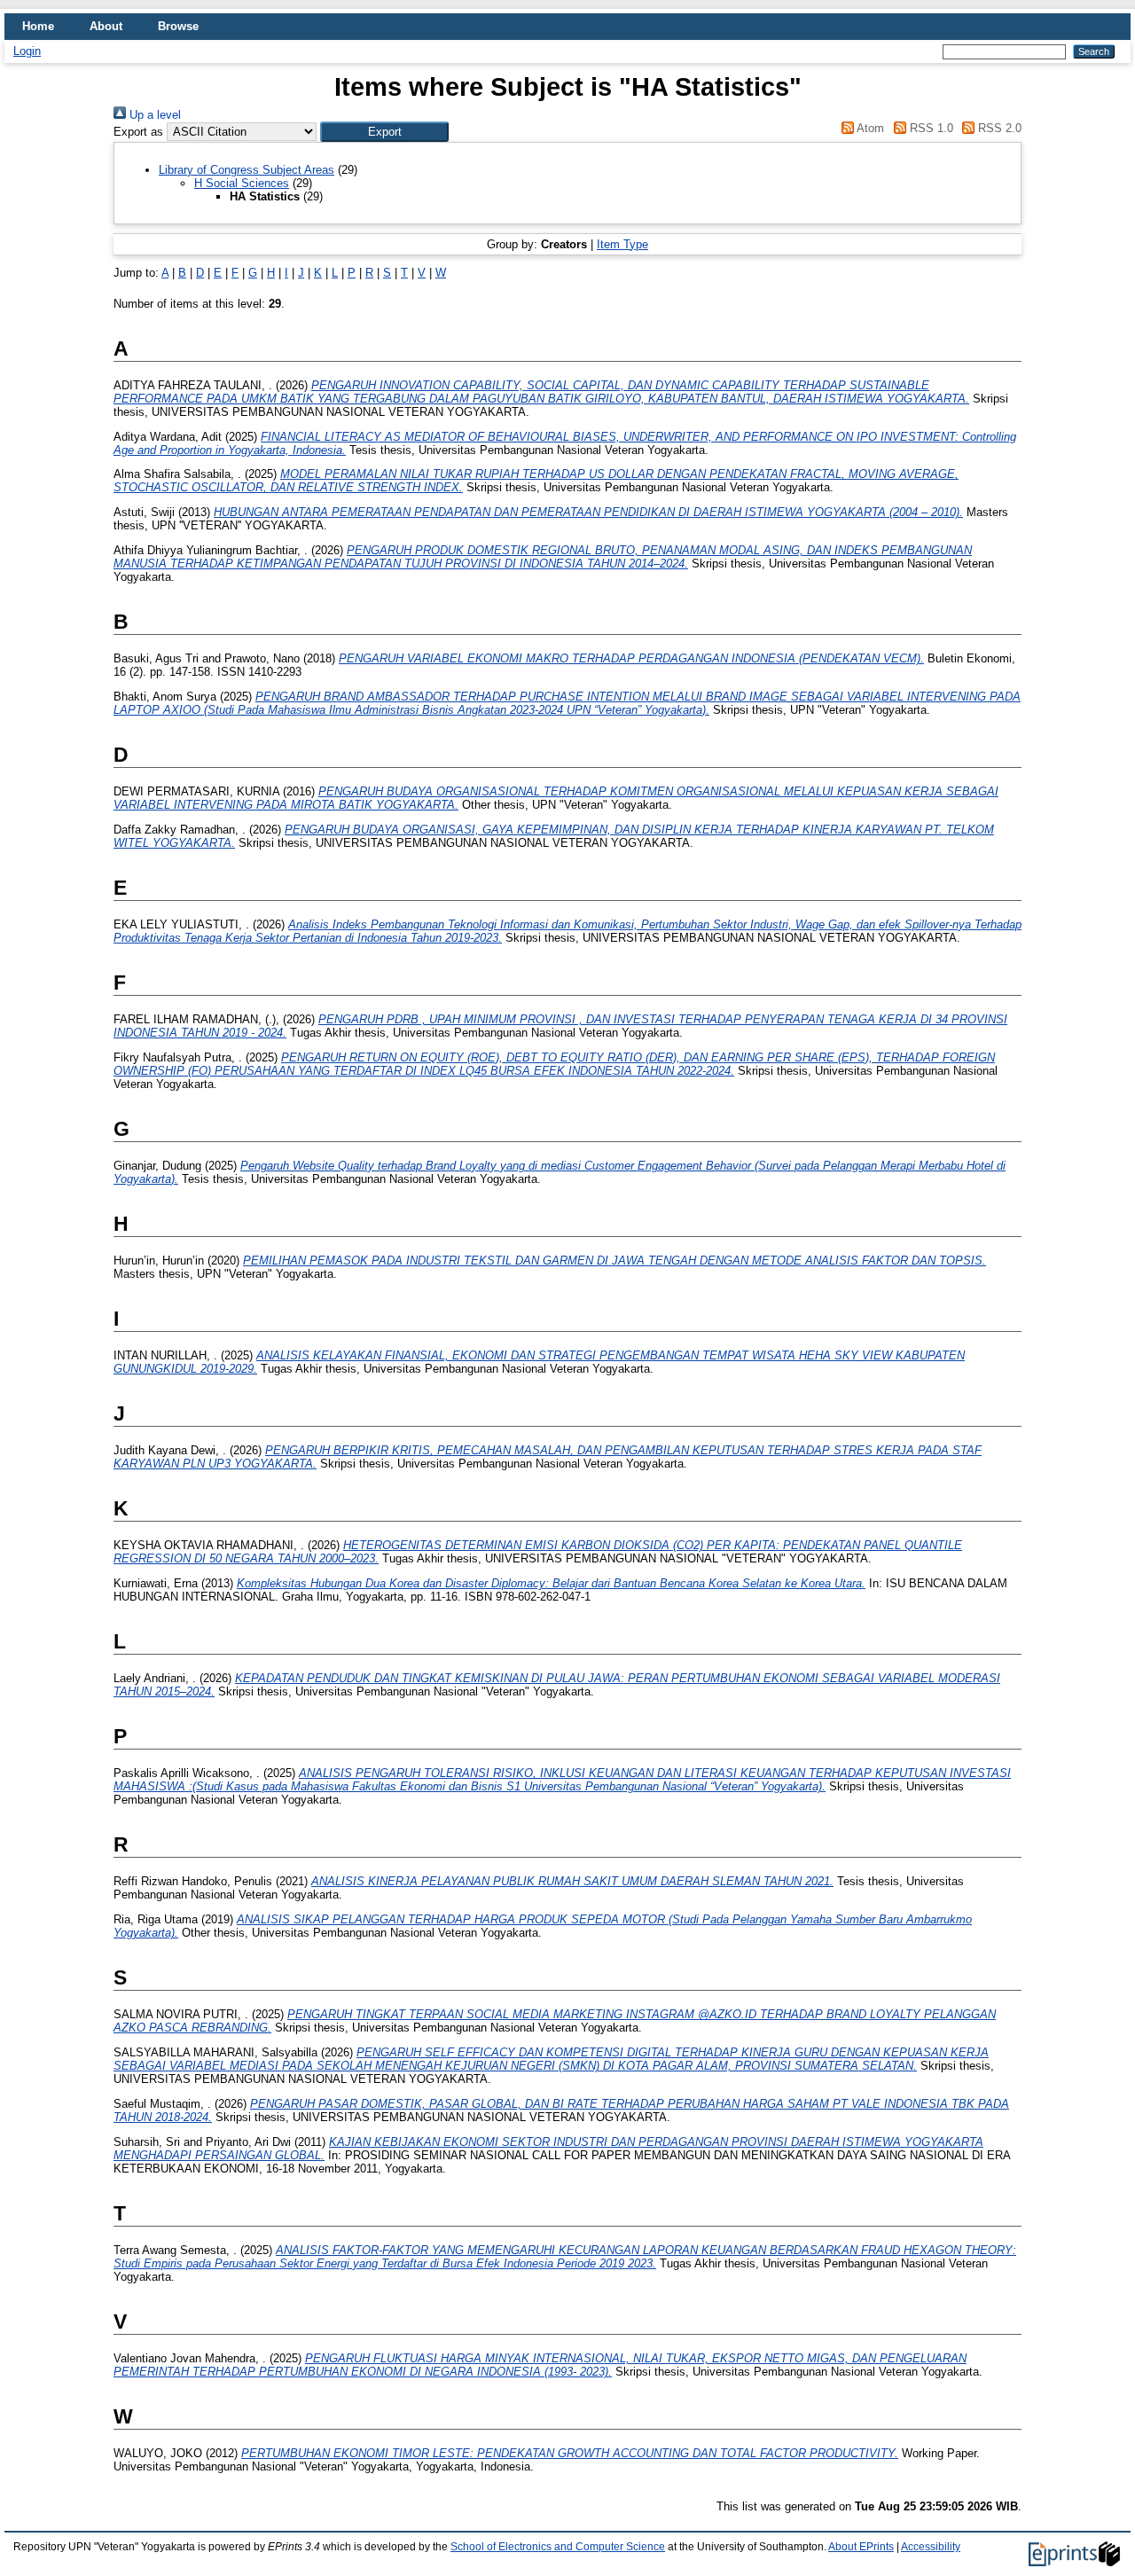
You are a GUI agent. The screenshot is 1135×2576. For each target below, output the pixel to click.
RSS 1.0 (929, 128)
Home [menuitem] (38, 26)
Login (27, 51)
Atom (869, 128)
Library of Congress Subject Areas (247, 170)
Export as (138, 132)
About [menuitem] (106, 26)
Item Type (622, 244)
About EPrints (861, 2547)
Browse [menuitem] (178, 26)
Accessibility (931, 2547)
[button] (384, 132)
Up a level (153, 115)
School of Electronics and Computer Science (558, 2547)
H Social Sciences (242, 183)
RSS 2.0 (998, 128)
